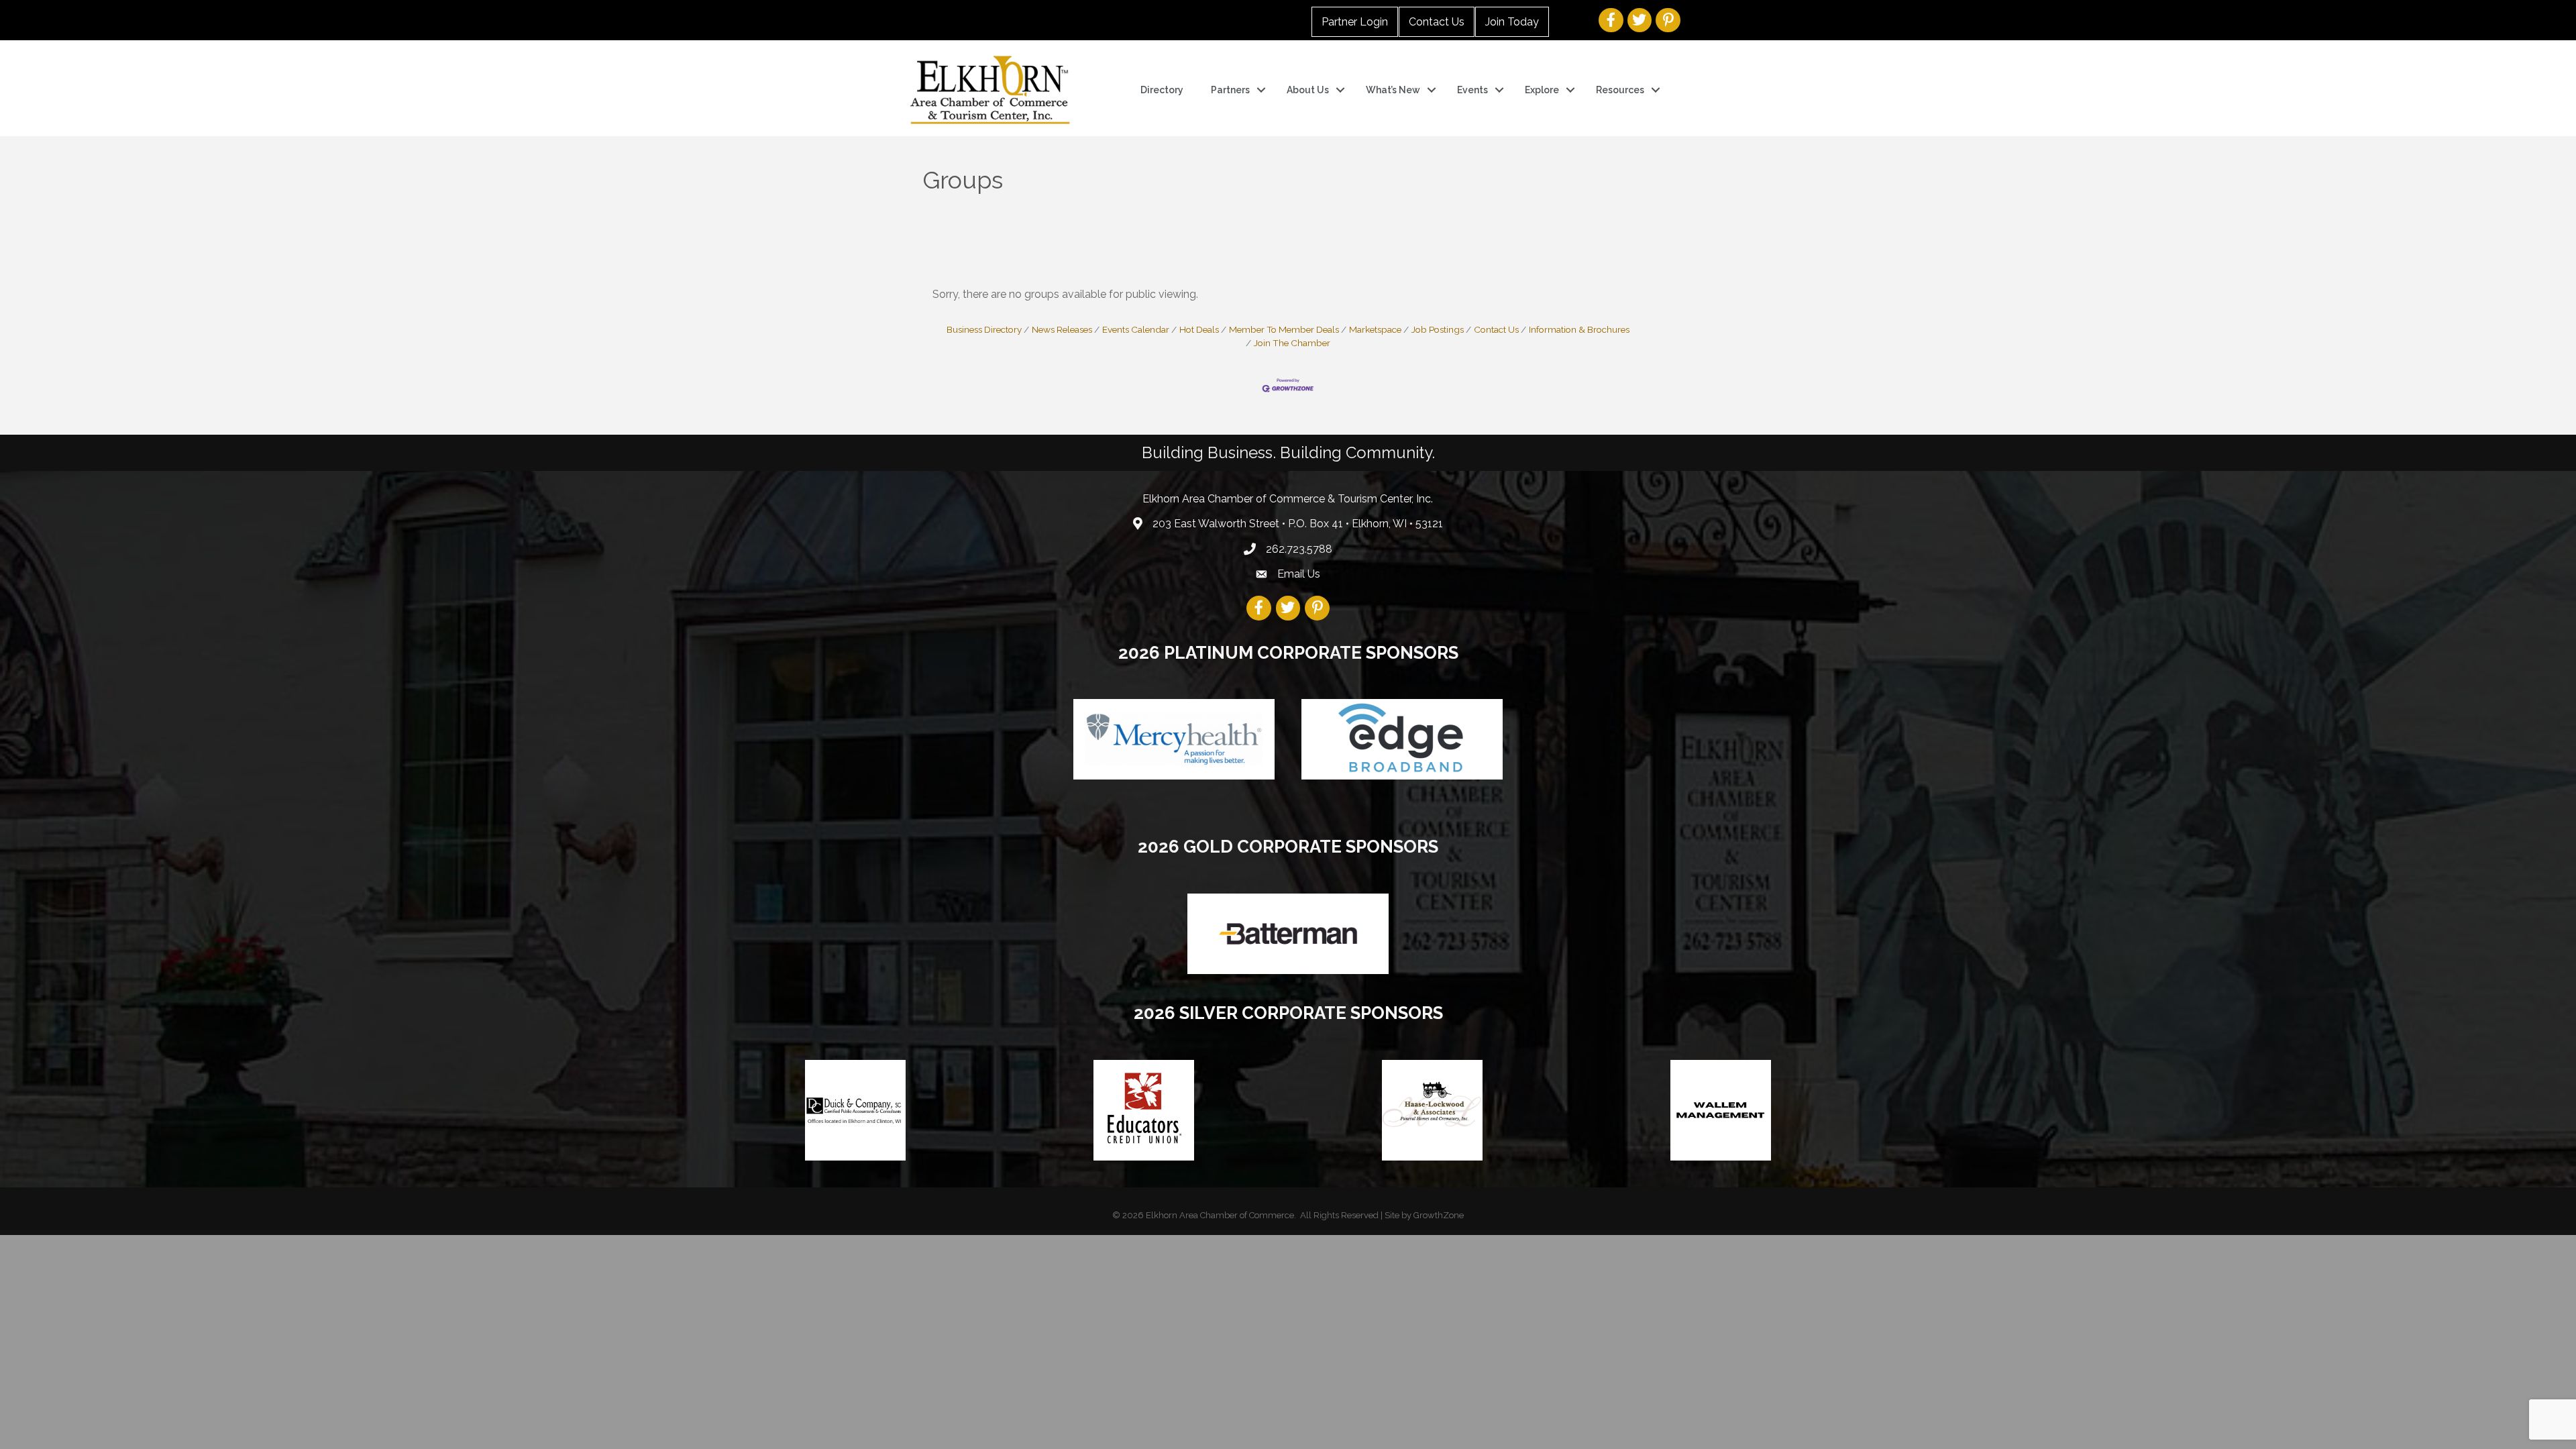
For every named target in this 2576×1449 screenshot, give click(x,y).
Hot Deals (1199, 329)
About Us (1308, 90)
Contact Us (1437, 22)
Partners (1230, 90)
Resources (1620, 90)
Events (1472, 90)
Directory (1162, 90)
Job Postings (1438, 329)
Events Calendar (1136, 329)
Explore (1542, 90)
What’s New (1393, 90)
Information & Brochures (1579, 329)
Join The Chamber (1292, 343)
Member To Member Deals (1284, 329)
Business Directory (984, 329)
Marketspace (1375, 329)
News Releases (1062, 329)
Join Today (1512, 22)
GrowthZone (1439, 1215)
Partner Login (1355, 22)
